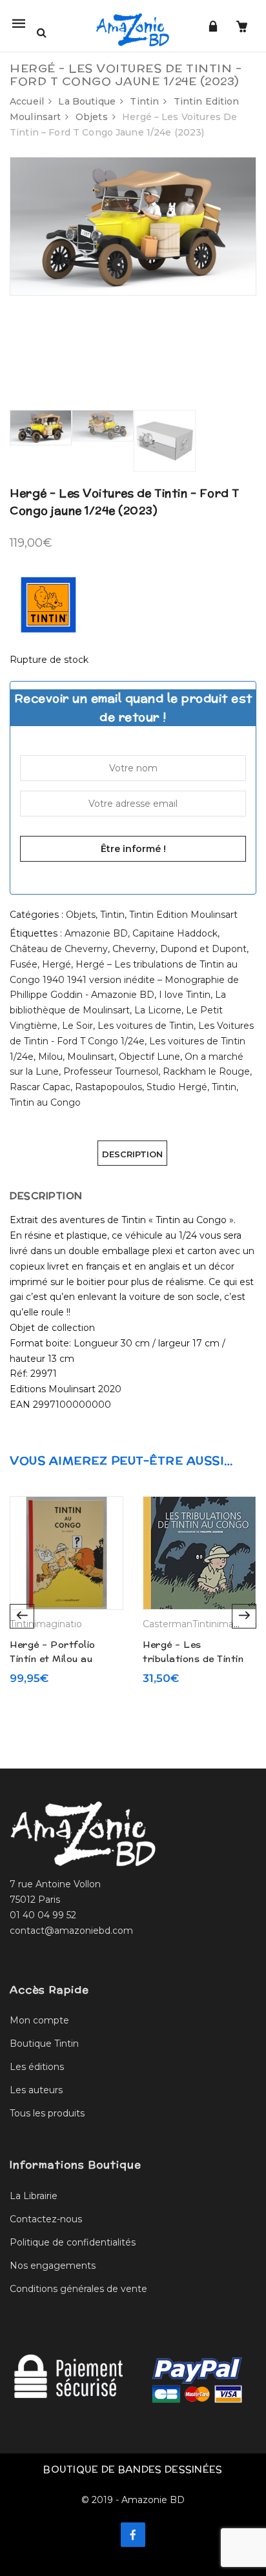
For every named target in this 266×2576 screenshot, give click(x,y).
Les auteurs (36, 2090)
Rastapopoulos (108, 1087)
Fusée (24, 964)
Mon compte (39, 2020)
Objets (92, 117)
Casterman (168, 1624)
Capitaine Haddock (175, 933)
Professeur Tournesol (111, 1071)
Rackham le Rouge (206, 1071)
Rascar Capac (40, 1087)
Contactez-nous (46, 2219)
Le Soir (77, 1026)
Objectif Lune (149, 1057)
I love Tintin (185, 995)
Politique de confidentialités (73, 2242)
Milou (50, 1057)
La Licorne (158, 1010)
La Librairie (34, 2196)
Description (132, 1154)
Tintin (144, 101)
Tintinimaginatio (46, 1624)
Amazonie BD (96, 933)
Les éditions (37, 2067)
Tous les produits (47, 2113)
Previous (22, 1616)
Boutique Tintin (44, 2044)
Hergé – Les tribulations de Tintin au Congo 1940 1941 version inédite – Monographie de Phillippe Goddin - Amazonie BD (124, 980)
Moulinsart (91, 1057)
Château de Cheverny (59, 949)
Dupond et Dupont (203, 949)
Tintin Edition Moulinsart (183, 915)
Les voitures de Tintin (146, 1026)
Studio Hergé (177, 1087)
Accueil (27, 101)
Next (244, 1616)
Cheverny (134, 949)
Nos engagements (53, 2266)
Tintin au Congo (45, 1102)
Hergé (56, 964)
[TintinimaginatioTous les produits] (48, 604)
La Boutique (87, 101)
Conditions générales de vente (78, 2289)
